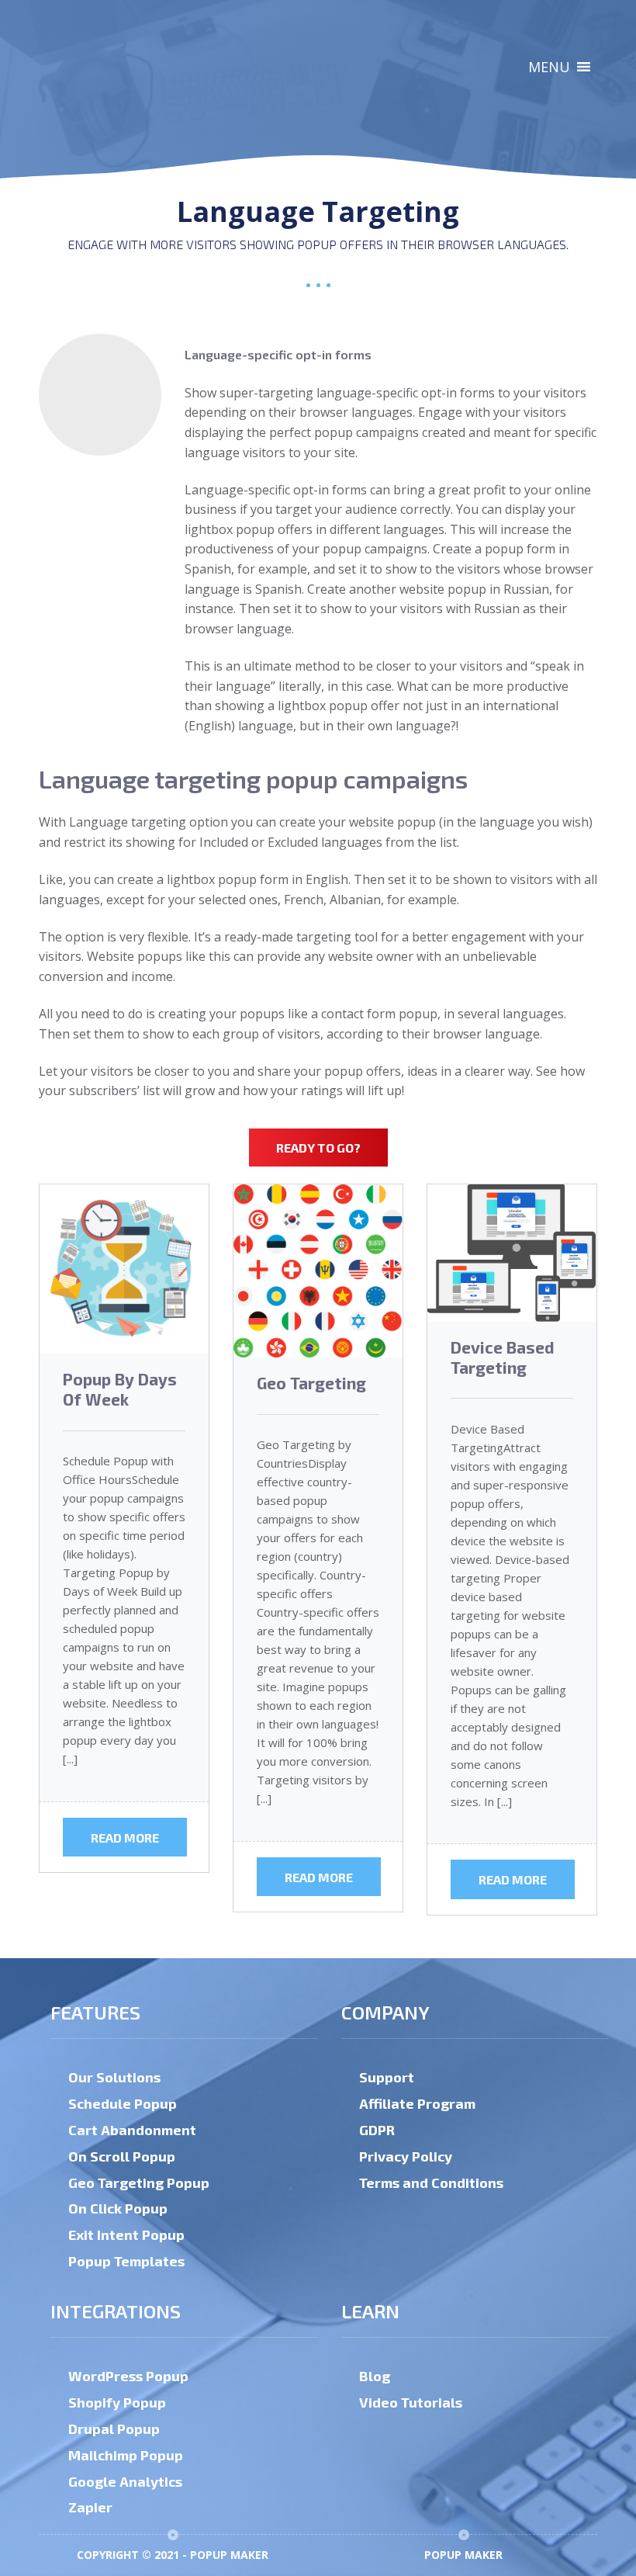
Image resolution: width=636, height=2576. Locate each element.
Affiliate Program (417, 2103)
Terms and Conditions (431, 2182)
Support (387, 2077)
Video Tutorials (411, 2402)
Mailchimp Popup (126, 2455)
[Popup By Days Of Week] (124, 1269)
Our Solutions (114, 2077)
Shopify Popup (117, 2402)
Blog (375, 2376)
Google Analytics (125, 2481)
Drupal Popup (114, 2429)
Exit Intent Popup (126, 2234)
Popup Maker (463, 2555)
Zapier (90, 2507)
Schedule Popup (123, 2103)
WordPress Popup (128, 2376)
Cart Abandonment (132, 2130)
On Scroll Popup (122, 2156)
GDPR (377, 2130)
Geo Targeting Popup (139, 2182)
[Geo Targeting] (318, 1271)
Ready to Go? (318, 1148)
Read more (125, 1838)
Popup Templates (126, 2261)
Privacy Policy (406, 2156)
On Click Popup (118, 2208)
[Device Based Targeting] (512, 1253)
